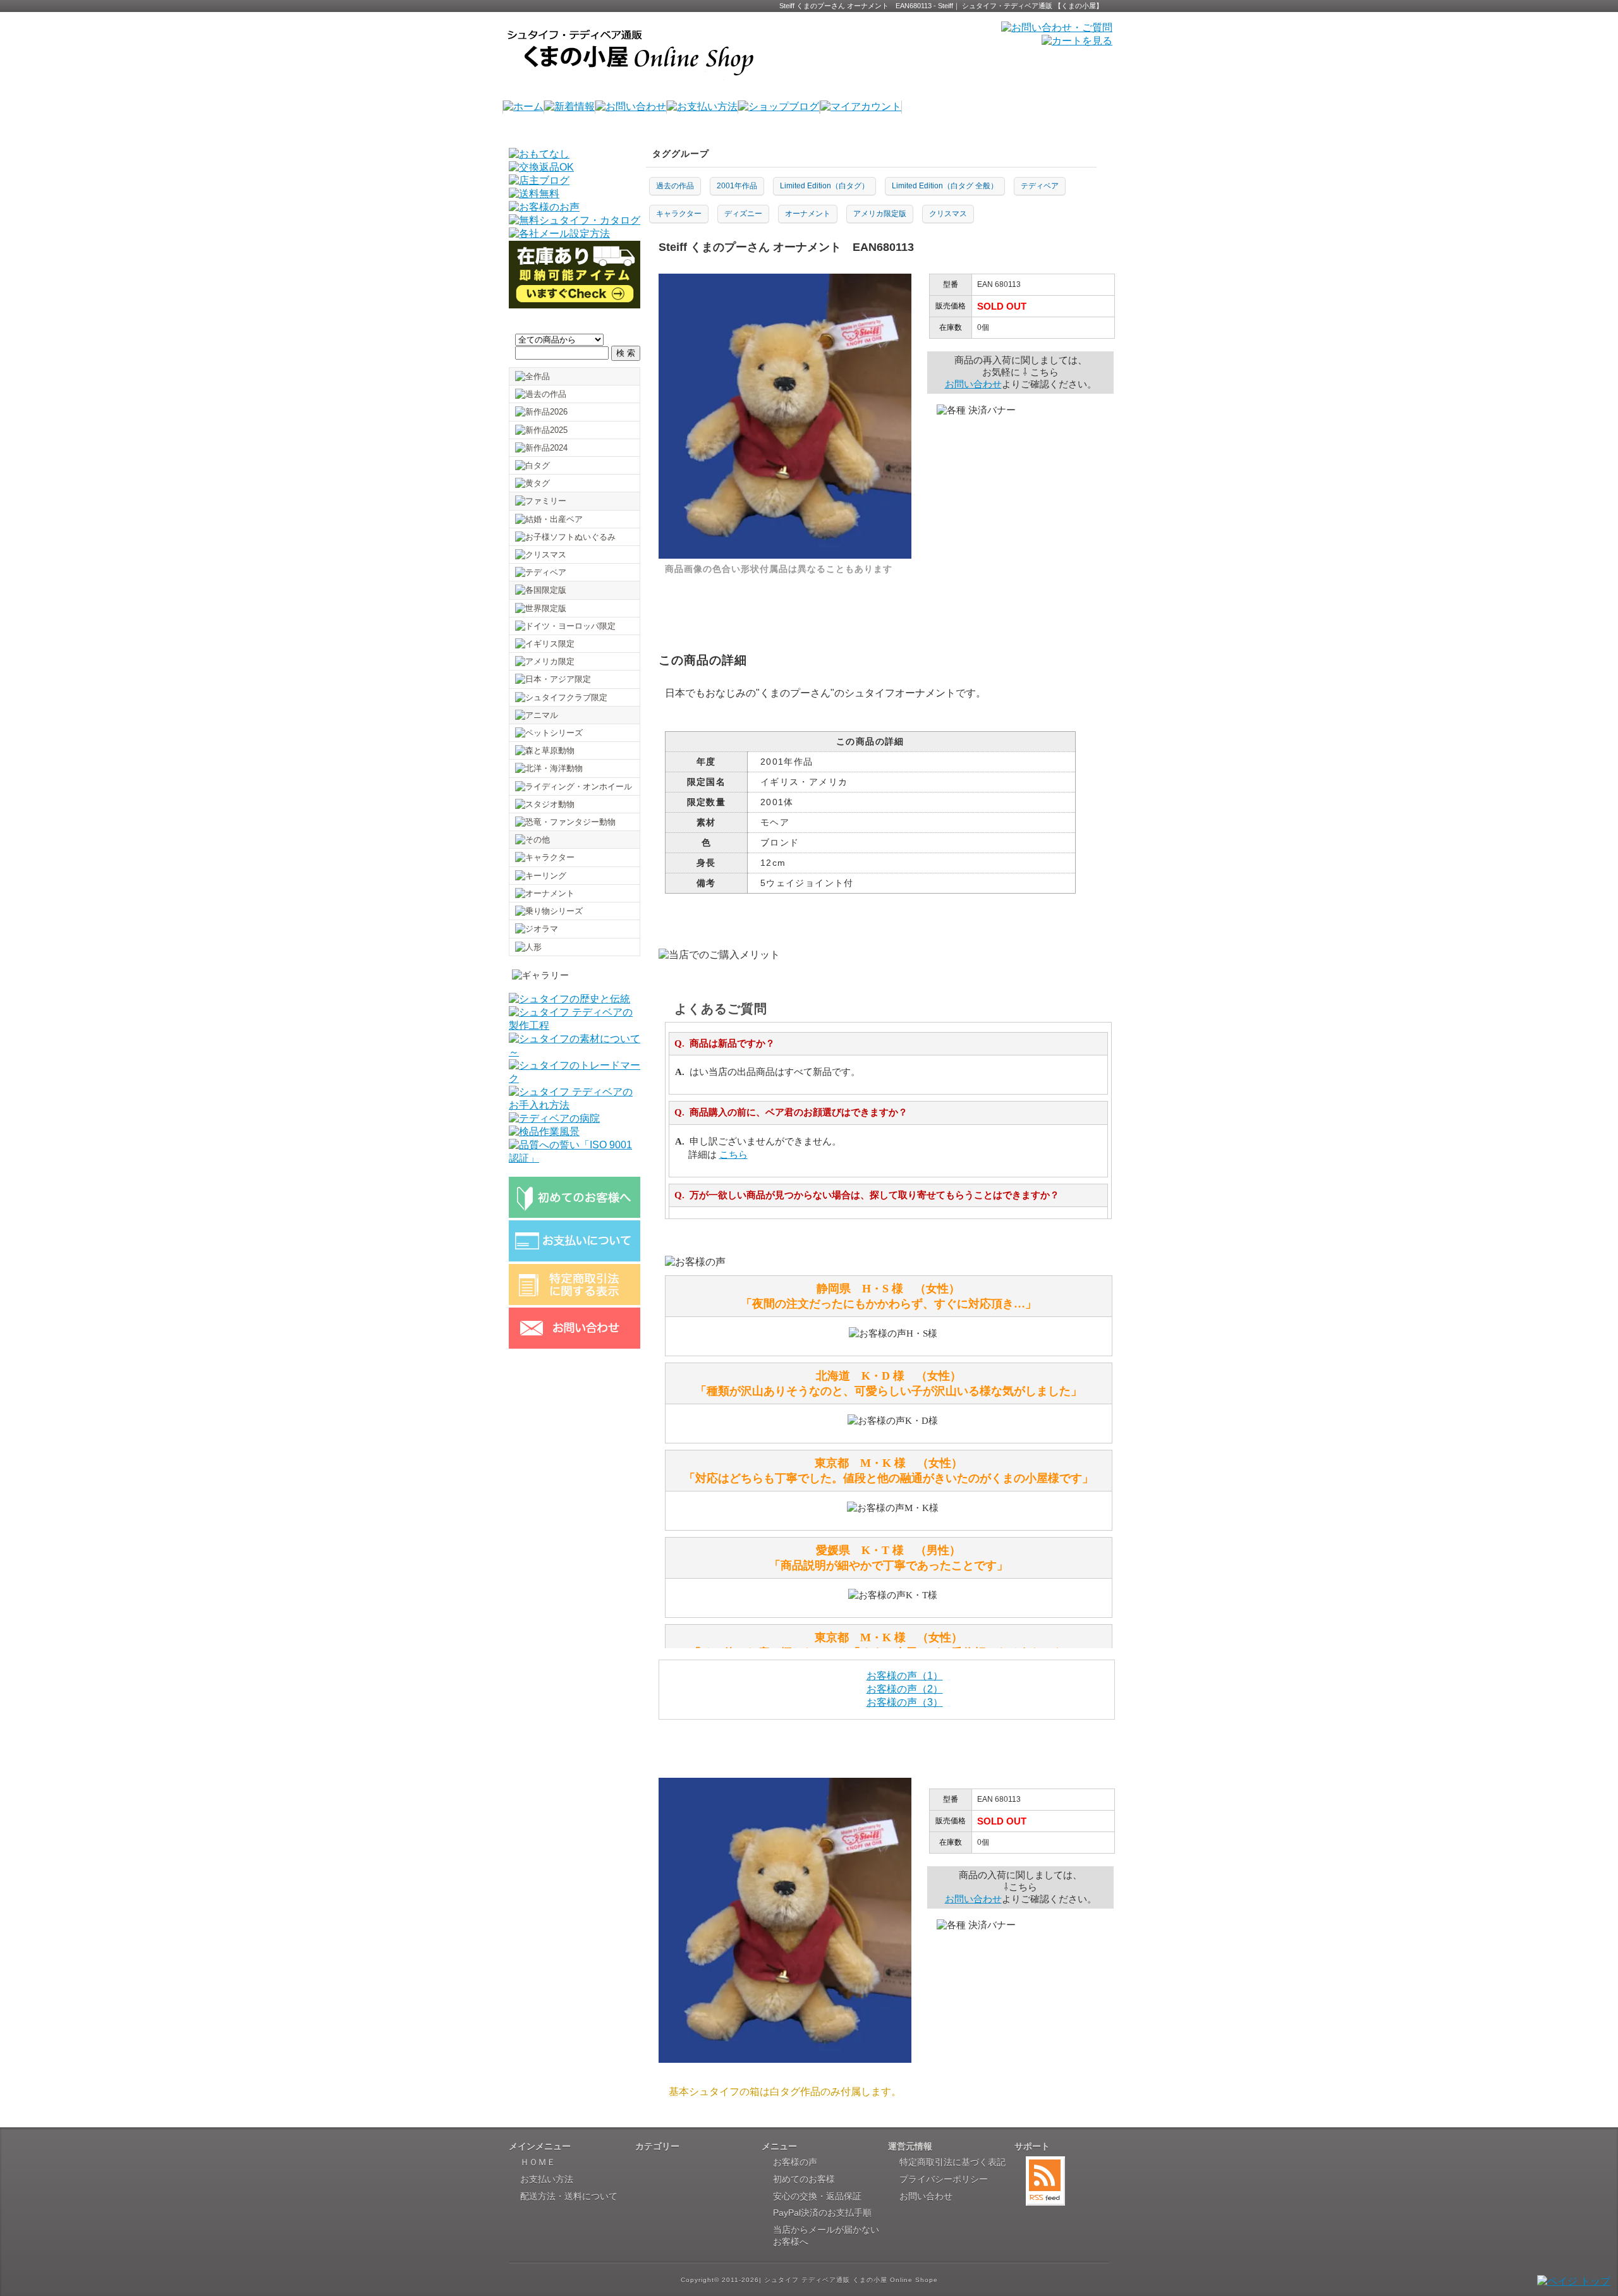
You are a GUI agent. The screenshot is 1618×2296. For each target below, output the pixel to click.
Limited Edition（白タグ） (824, 186)
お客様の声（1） (905, 1676)
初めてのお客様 (804, 2179)
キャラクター (679, 214)
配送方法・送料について (569, 2196)
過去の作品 (675, 186)
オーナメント (808, 214)
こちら (733, 1155)
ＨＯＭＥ (538, 2162)
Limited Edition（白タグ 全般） (945, 186)
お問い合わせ (973, 384)
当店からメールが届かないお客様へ (826, 2236)
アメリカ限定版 (880, 214)
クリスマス (948, 214)
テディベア (1040, 186)
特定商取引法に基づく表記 (952, 2162)
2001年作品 (737, 186)
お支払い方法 (547, 2179)
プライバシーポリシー (944, 2179)
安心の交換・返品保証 (817, 2196)
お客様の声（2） (905, 1689)
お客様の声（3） (905, 1702)
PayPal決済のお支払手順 (822, 2213)
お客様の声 (795, 2162)
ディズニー (743, 214)
